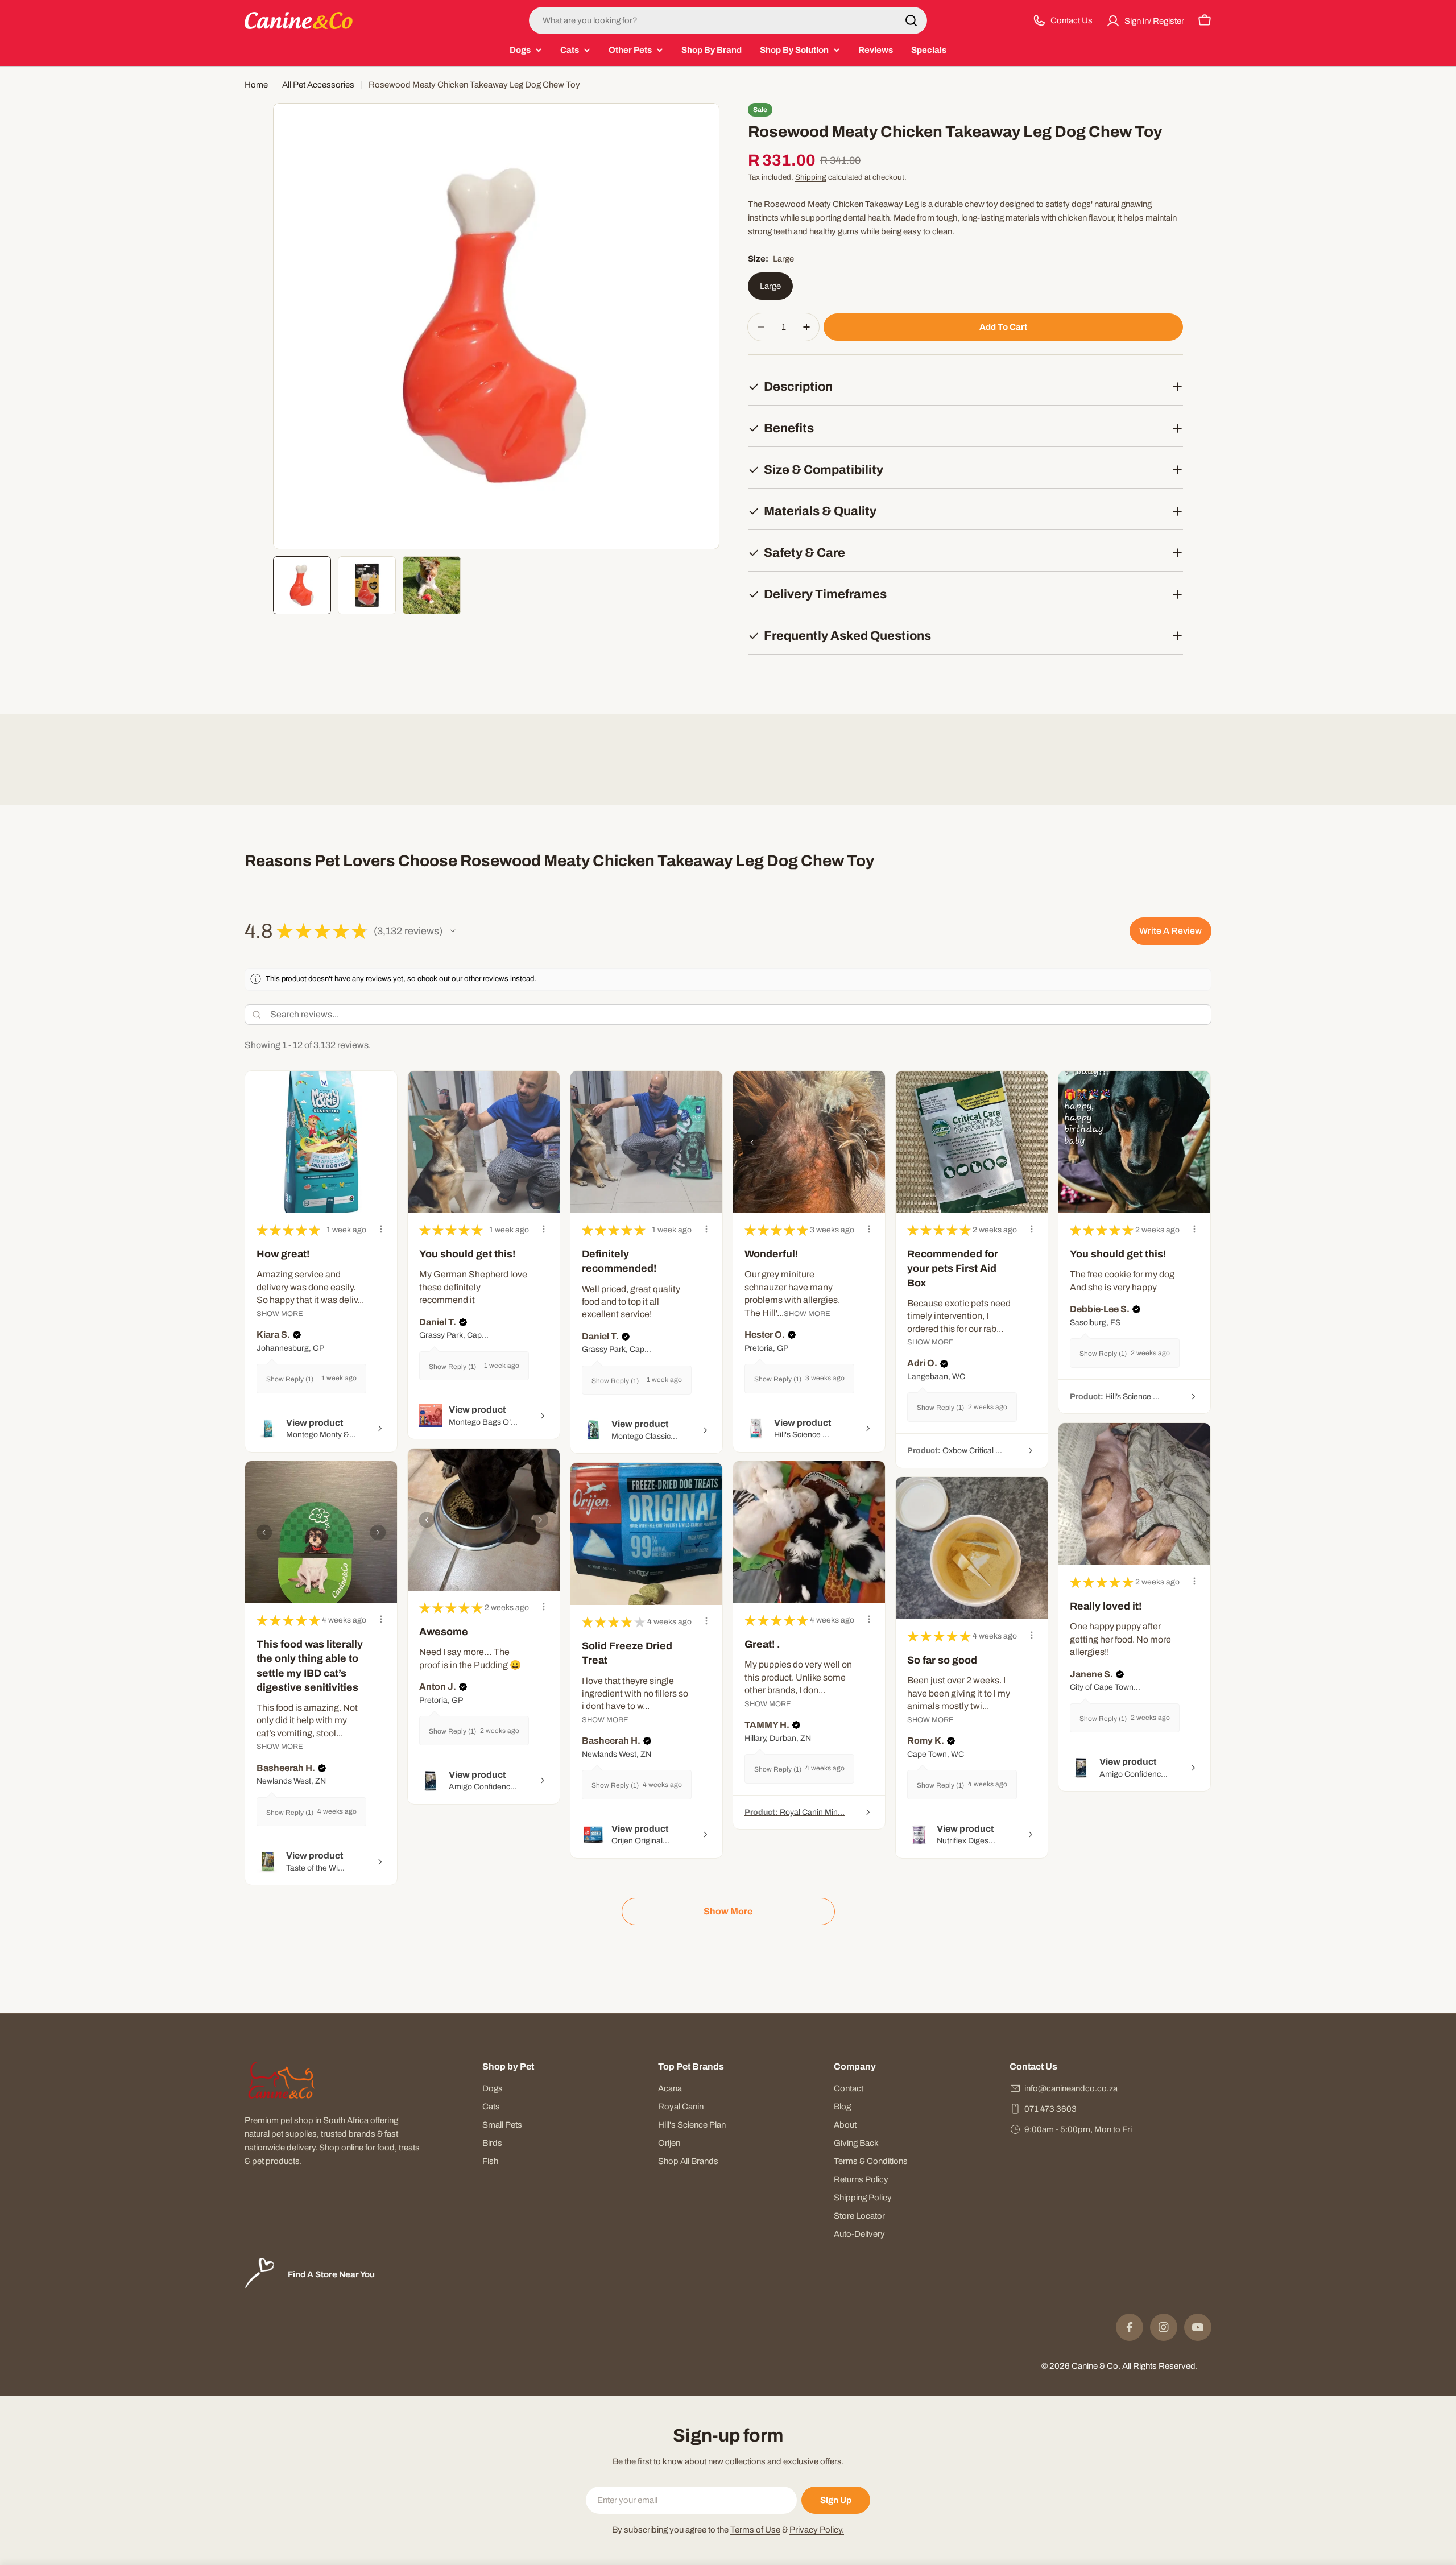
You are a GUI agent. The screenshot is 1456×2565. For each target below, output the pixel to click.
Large (770, 286)
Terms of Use (755, 2530)
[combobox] (728, 20)
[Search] (911, 20)
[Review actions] (381, 1229)
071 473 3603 (1050, 2109)
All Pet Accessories (318, 85)
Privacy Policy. (817, 2530)
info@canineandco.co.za (1071, 2088)
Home (256, 85)
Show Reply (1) (290, 1379)
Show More (280, 1313)
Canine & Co (1095, 2366)
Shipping (811, 177)
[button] (453, 931)
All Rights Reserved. (1160, 2366)
